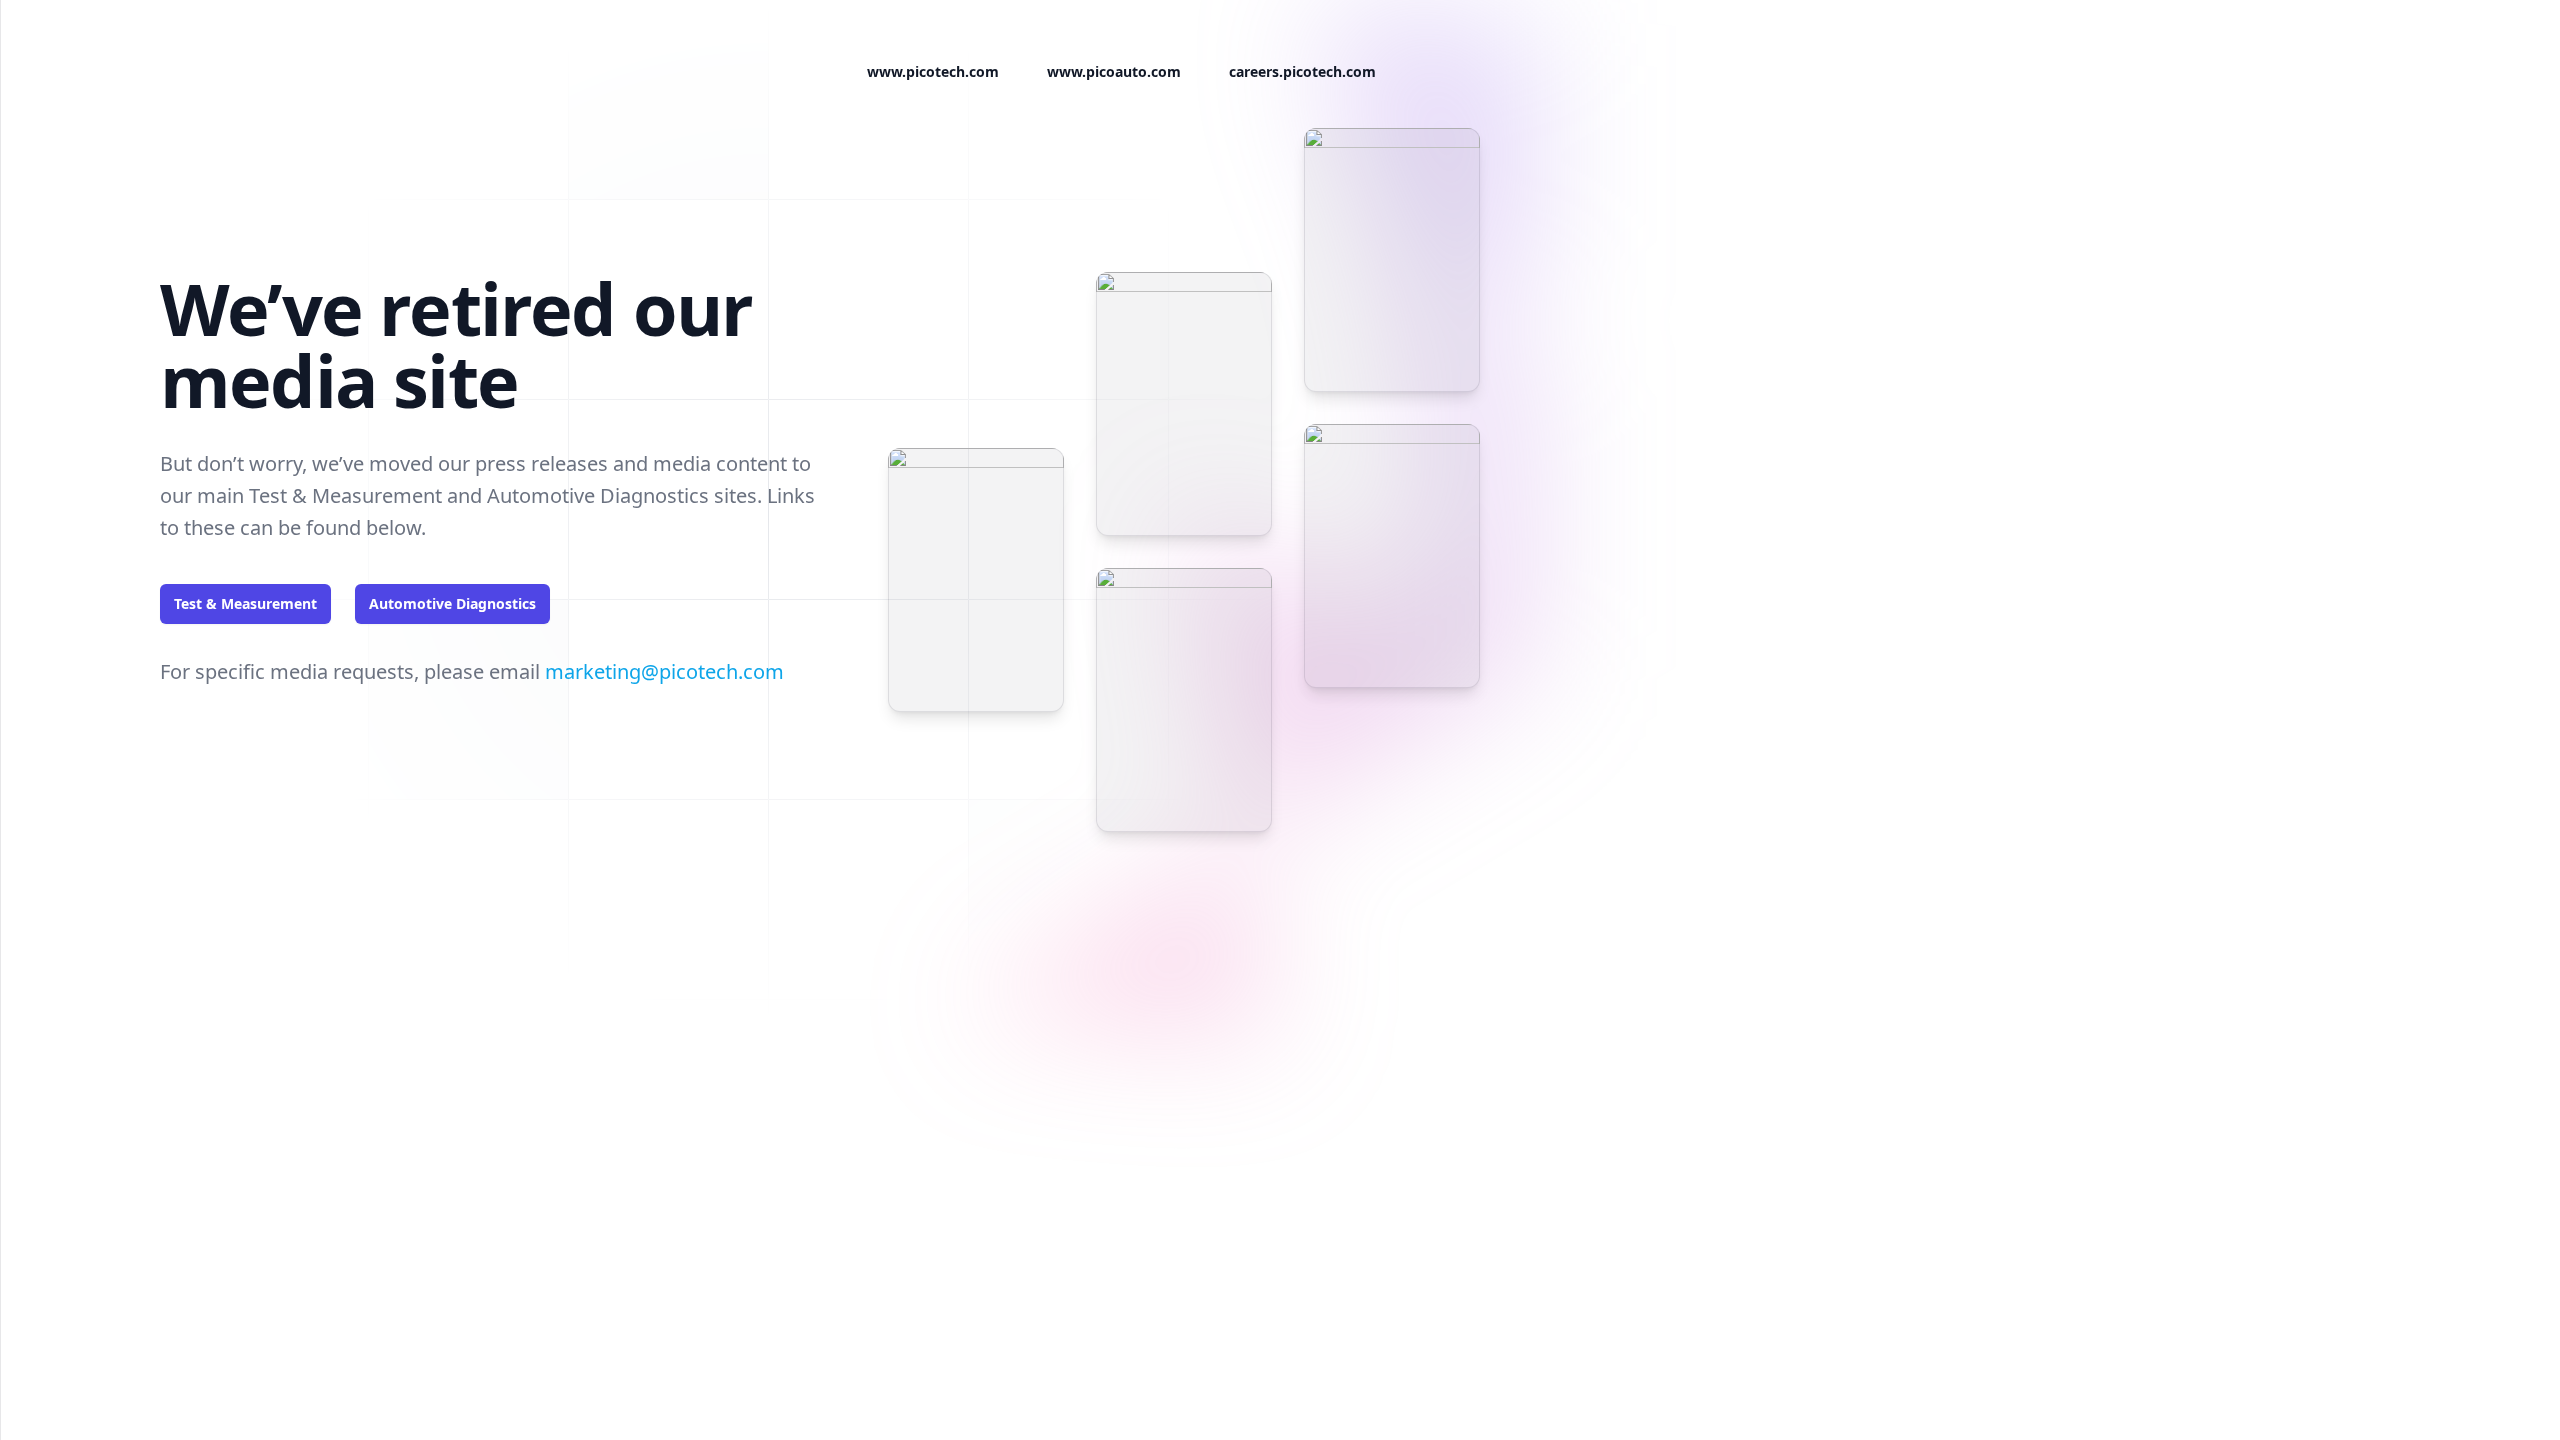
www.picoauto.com (1114, 71)
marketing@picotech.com (664, 671)
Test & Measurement (245, 603)
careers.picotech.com (1302, 71)
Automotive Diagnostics (452, 603)
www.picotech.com (933, 71)
